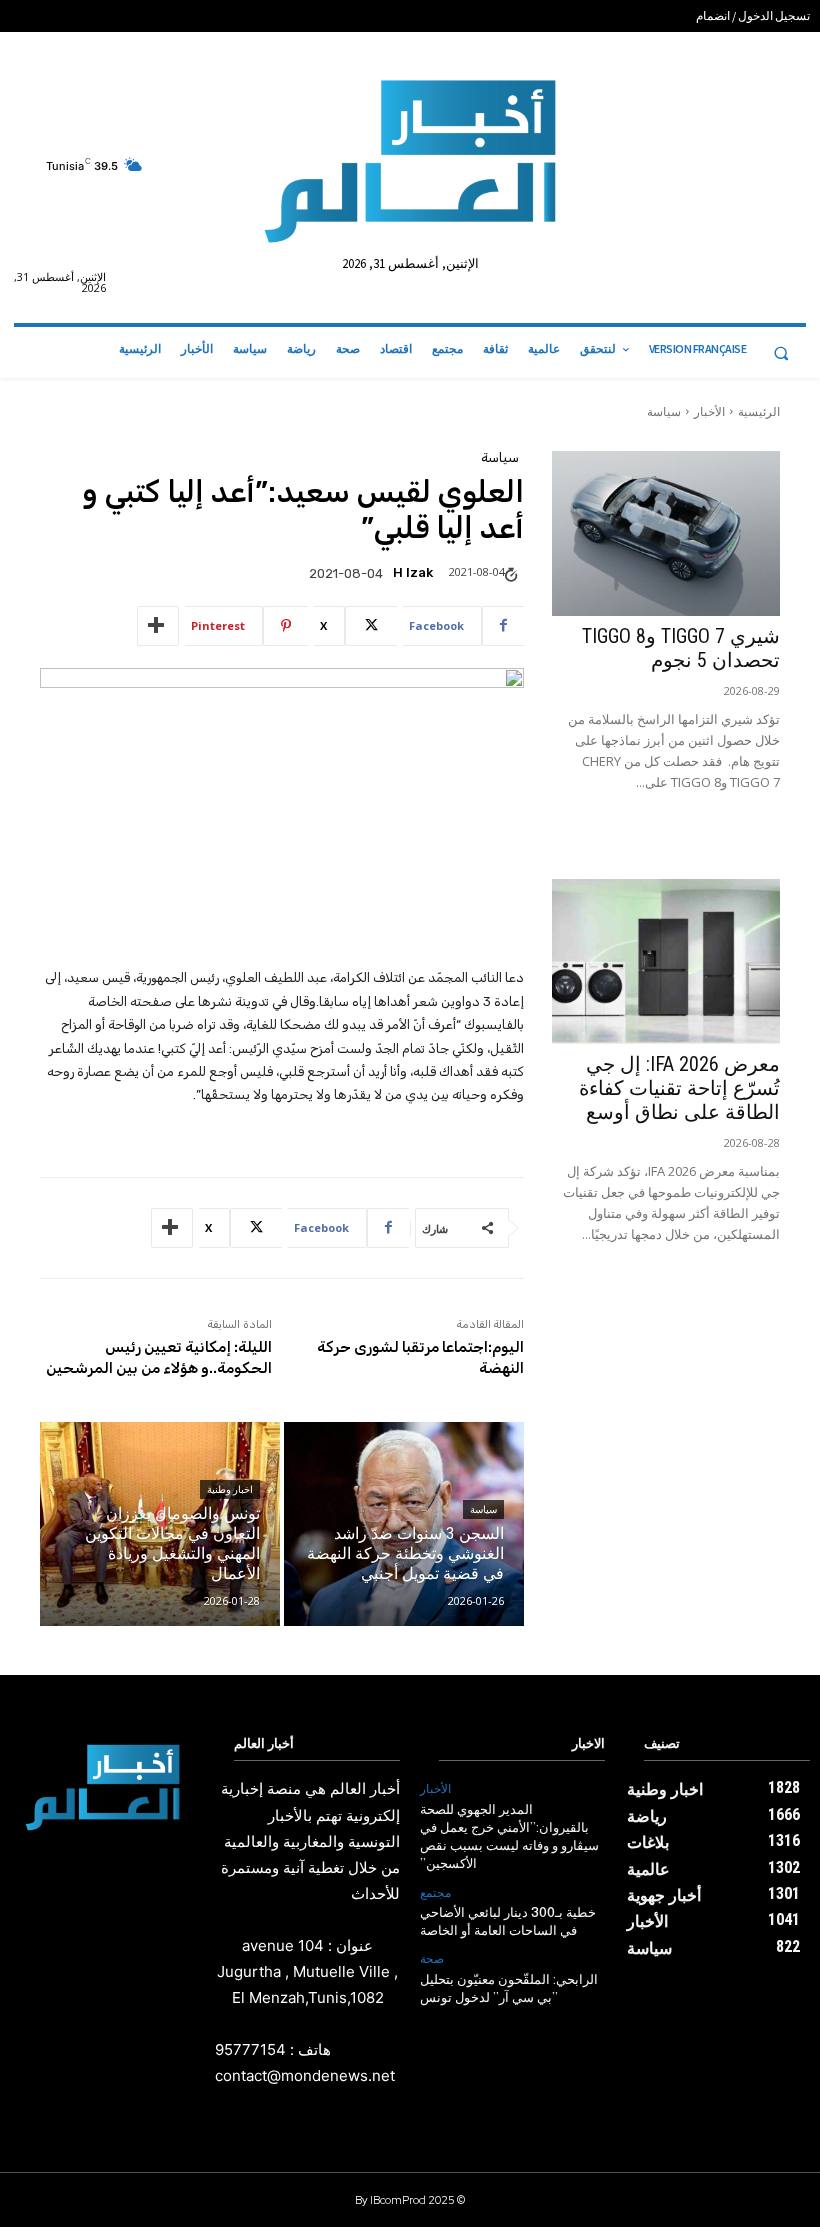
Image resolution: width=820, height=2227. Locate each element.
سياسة (664, 411)
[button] (781, 353)
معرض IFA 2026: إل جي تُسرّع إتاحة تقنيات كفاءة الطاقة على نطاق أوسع (679, 1088)
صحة (432, 1959)
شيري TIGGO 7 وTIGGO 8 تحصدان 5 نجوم (681, 648)
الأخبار (709, 411)
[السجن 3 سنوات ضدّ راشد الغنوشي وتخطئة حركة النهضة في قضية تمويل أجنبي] (404, 1524)
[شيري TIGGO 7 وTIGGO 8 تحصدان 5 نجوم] (666, 533)
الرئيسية (759, 411)
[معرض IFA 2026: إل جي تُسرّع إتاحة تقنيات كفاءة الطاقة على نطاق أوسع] (666, 961)
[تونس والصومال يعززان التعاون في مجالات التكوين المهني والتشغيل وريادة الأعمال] (160, 1524)
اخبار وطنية (230, 1489)
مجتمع (435, 1893)
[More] (158, 626)
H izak (413, 572)
